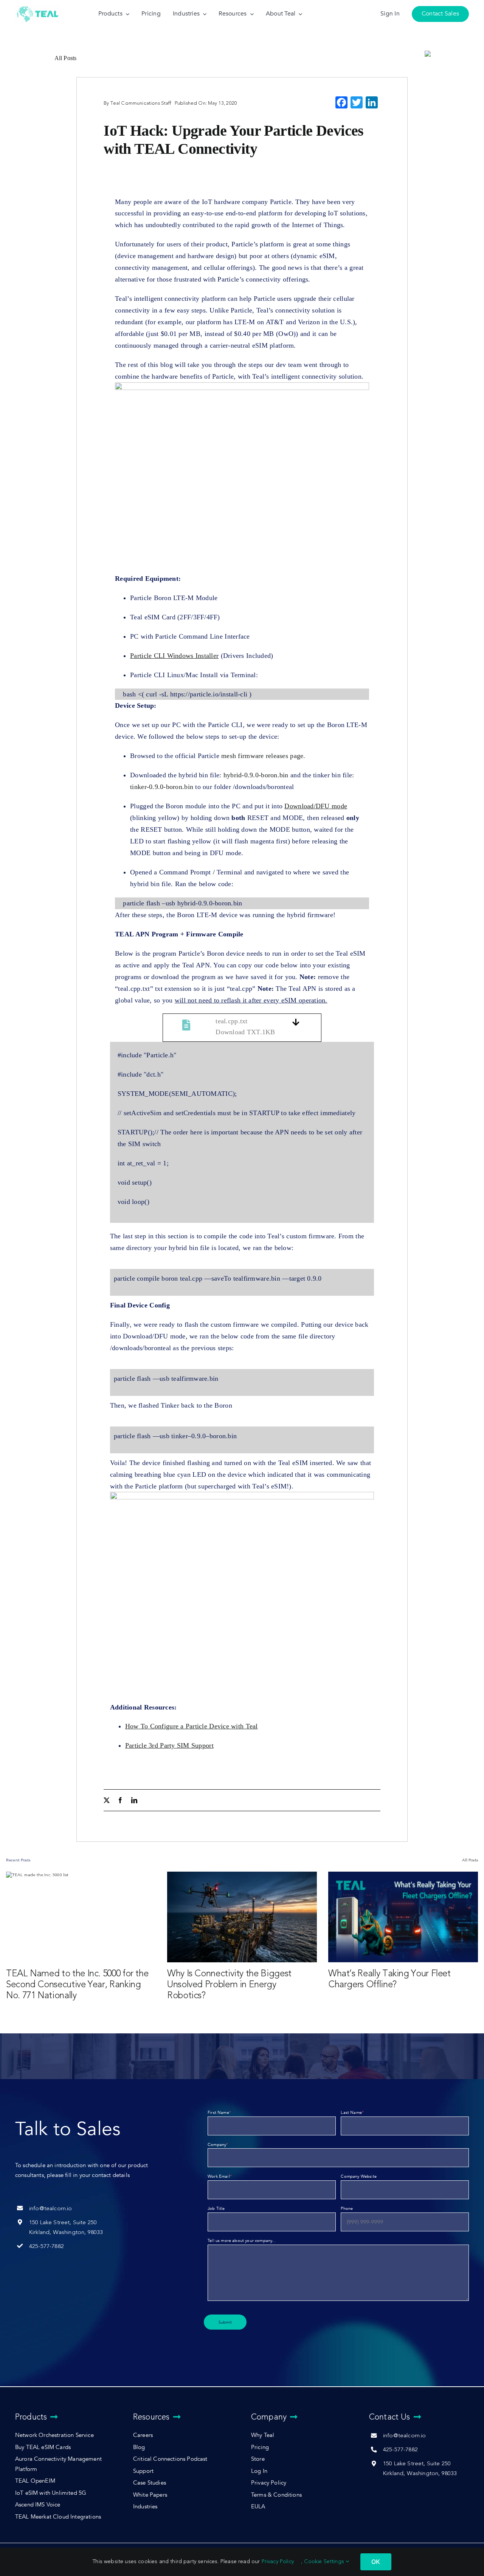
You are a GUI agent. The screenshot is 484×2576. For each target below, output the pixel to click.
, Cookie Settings (323, 2561)
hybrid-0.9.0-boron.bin (256, 775)
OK (376, 2562)
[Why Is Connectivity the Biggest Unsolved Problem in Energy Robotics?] (242, 1917)
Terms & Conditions (276, 2495)
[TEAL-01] (38, 7)
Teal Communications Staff (141, 103)
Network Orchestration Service (54, 2435)
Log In (259, 2471)
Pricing (260, 2447)
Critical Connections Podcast (170, 2459)
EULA (258, 2507)
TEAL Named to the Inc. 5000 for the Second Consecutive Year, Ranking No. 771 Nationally (77, 1984)
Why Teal (263, 2435)
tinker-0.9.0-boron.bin (162, 787)
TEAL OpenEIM (35, 2481)
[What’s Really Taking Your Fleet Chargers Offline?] (403, 1917)
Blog (139, 2447)
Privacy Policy (269, 2483)
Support (143, 2471)
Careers (143, 2435)
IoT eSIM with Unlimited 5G (51, 2493)
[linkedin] (134, 1800)
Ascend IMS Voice (38, 2505)
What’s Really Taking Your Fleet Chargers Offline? (389, 1979)
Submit (225, 2322)
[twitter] (107, 1800)
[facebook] (120, 1800)
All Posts (66, 58)
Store (258, 2459)
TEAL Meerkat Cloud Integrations (58, 2517)
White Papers (150, 2495)
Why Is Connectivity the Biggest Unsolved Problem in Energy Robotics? (229, 1984)
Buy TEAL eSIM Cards (43, 2447)
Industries (145, 2507)
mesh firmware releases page (262, 756)
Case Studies (150, 2483)
